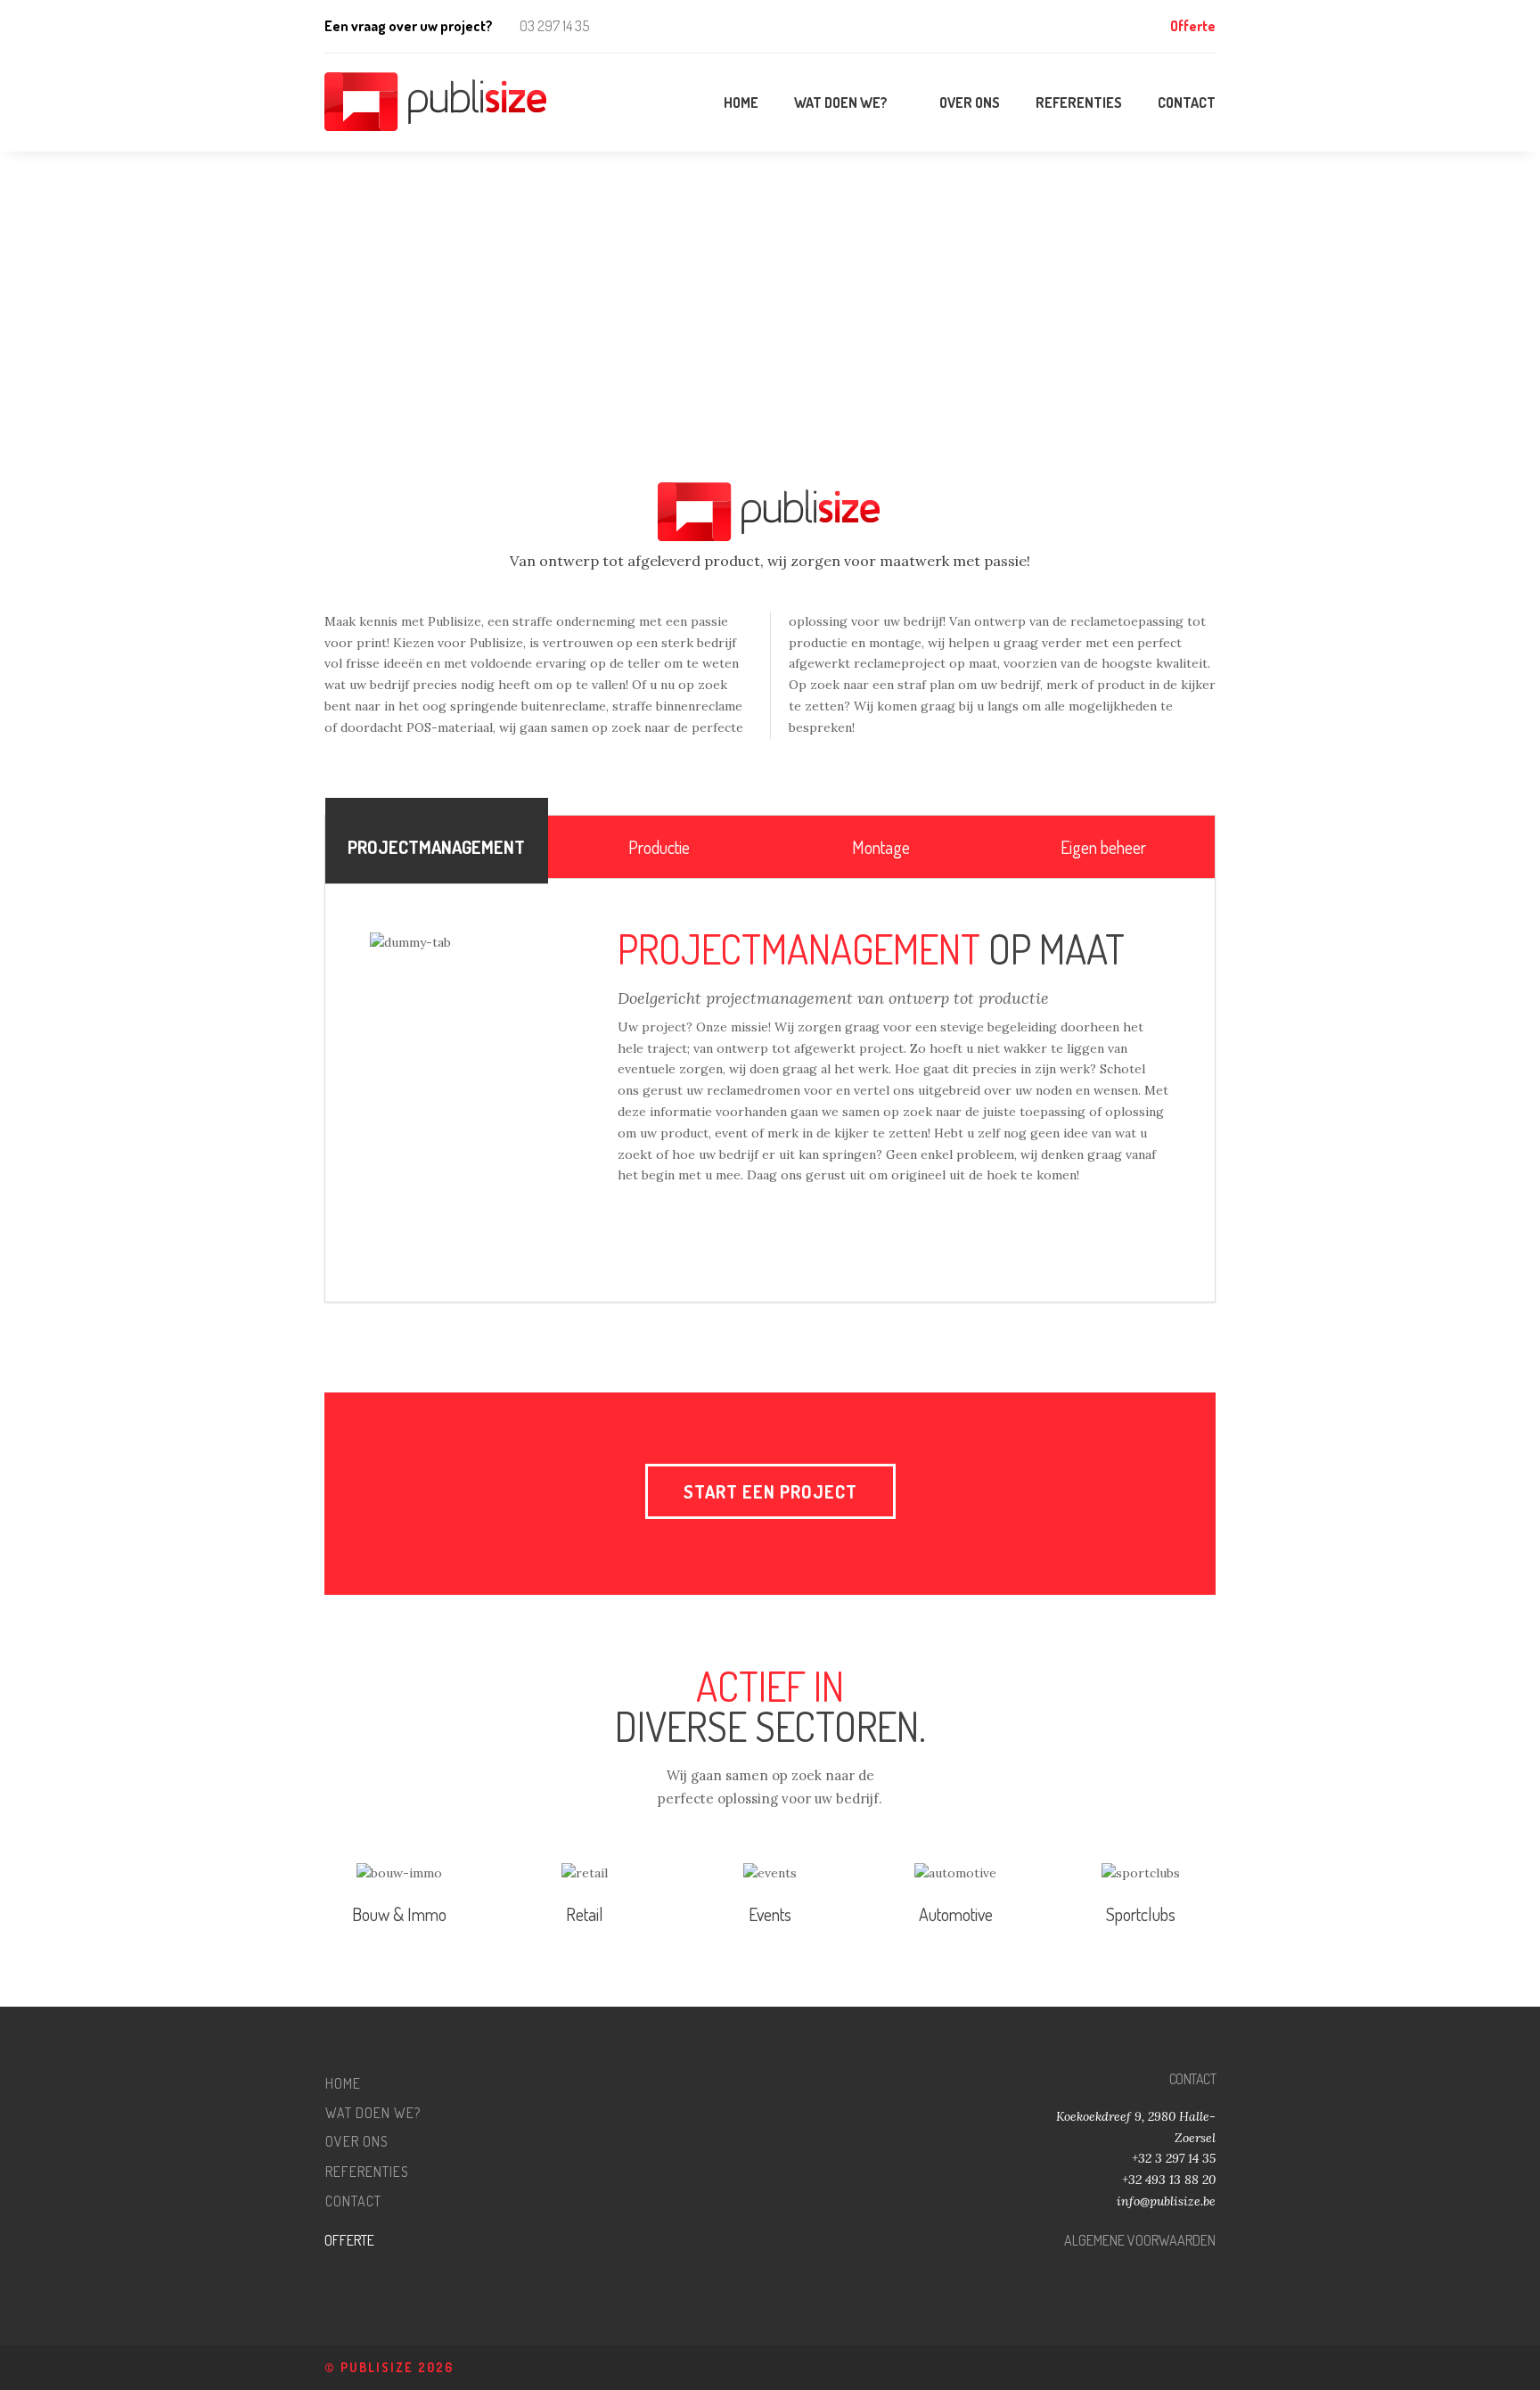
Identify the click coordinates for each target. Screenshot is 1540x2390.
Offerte (1193, 26)
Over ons (357, 2142)
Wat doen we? (373, 2113)
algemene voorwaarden (1140, 2240)
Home (343, 2083)
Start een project (770, 1491)
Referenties (367, 2172)
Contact (353, 2201)
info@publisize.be (1166, 2201)
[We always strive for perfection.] (437, 103)
